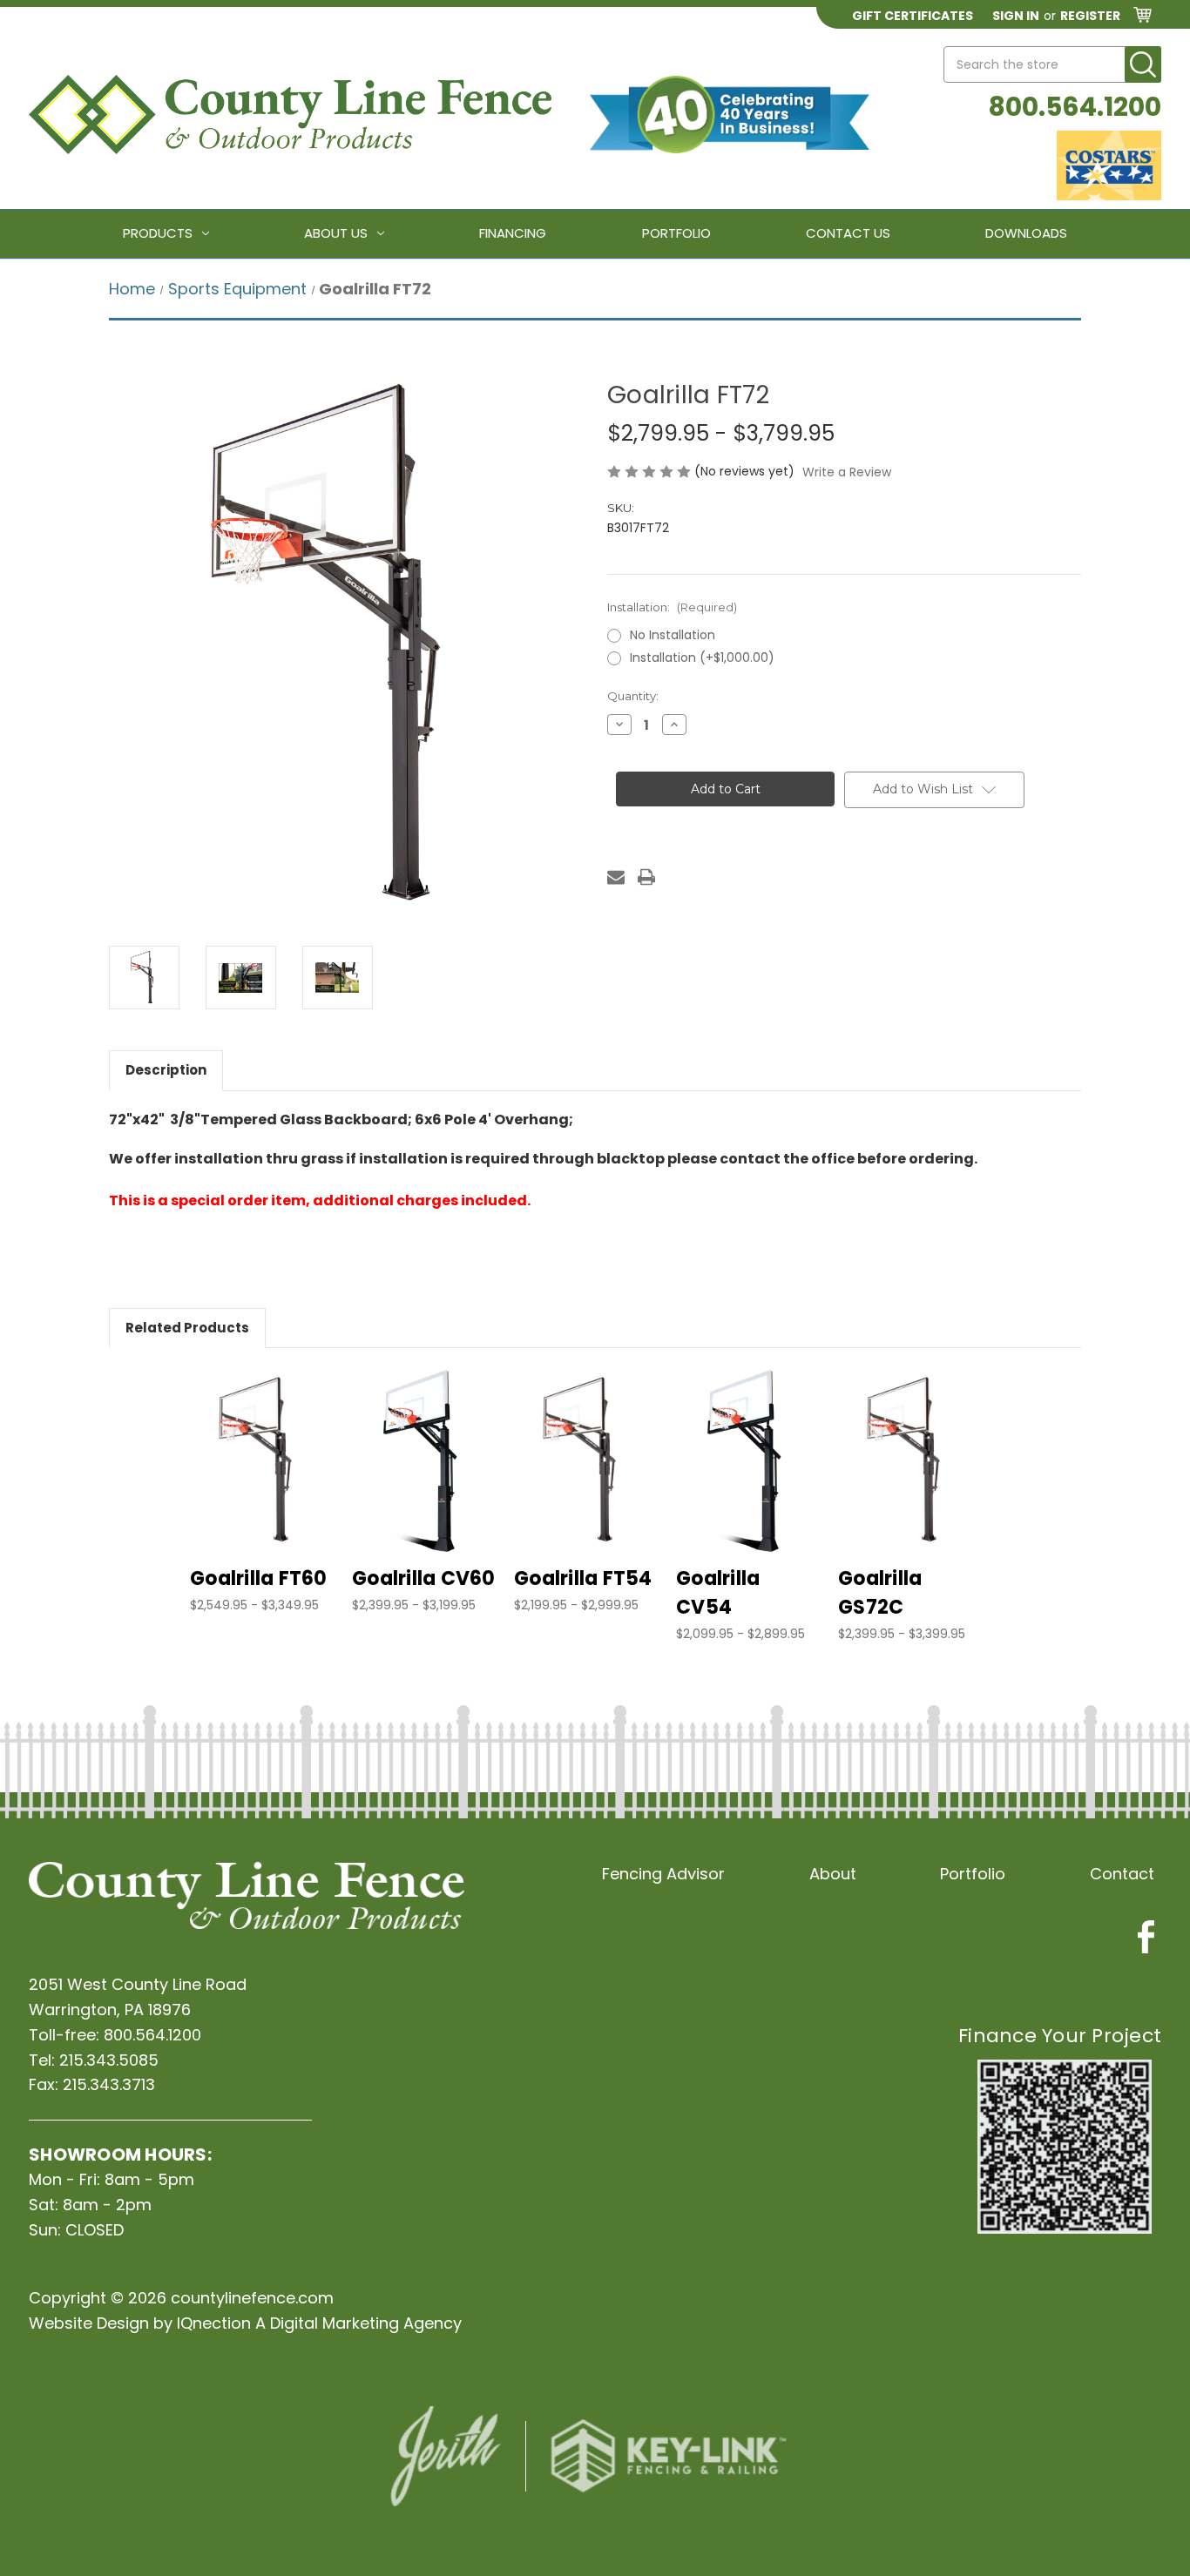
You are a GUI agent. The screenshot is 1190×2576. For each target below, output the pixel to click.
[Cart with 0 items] (1143, 18)
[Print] (646, 877)
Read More (262, 1476)
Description (166, 1070)
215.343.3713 (109, 2084)
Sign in (1016, 16)
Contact (1122, 1874)
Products (158, 233)
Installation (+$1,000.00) (702, 657)
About (833, 1874)
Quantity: (633, 696)
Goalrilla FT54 (583, 1578)
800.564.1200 (1075, 107)
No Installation (673, 635)
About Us (336, 233)
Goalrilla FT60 (259, 1578)
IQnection (214, 2323)
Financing (513, 233)
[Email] (616, 877)
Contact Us (848, 233)
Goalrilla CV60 (424, 1578)
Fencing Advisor (663, 1874)
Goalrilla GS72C (880, 1593)
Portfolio (676, 233)
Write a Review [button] (847, 472)
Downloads (1026, 233)
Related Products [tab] (187, 1328)
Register (1090, 16)
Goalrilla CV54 (718, 1593)
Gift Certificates (913, 16)
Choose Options (262, 1446)
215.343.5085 (109, 2060)
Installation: (672, 607)
